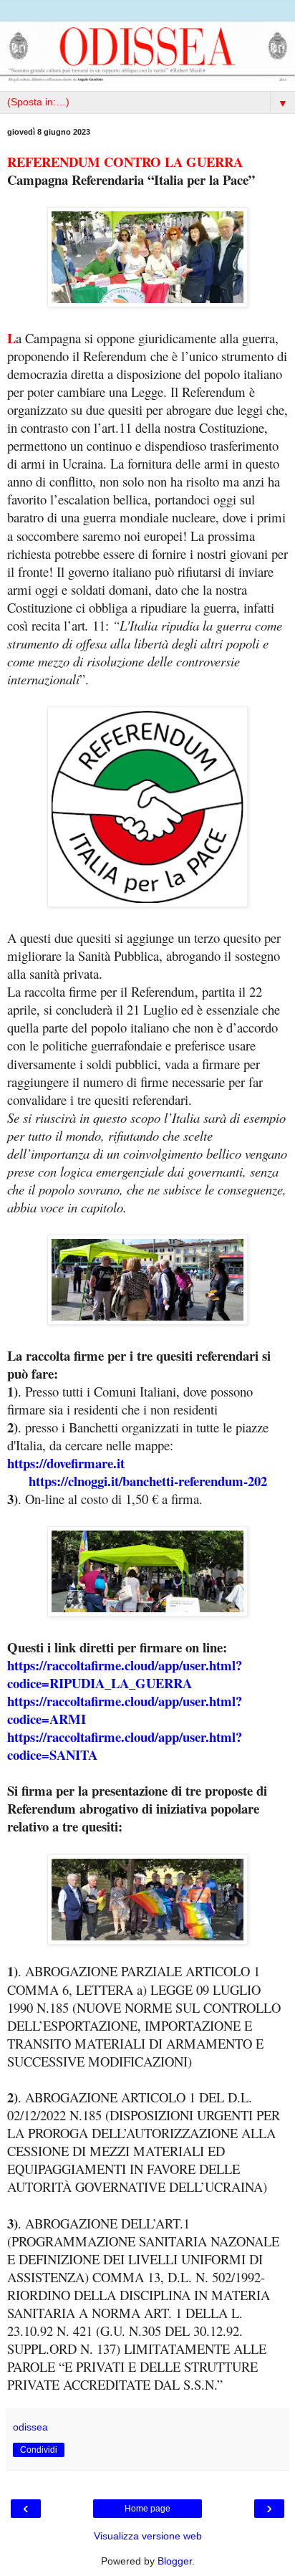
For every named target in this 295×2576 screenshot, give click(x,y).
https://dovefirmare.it (66, 1463)
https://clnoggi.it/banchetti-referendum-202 (148, 1481)
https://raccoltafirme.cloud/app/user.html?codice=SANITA (125, 1746)
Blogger (175, 2561)
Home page (147, 2509)
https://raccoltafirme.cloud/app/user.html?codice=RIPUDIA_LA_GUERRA (125, 1674)
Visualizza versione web (148, 2536)
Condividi (39, 2450)
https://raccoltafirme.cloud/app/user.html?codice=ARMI (125, 1710)
